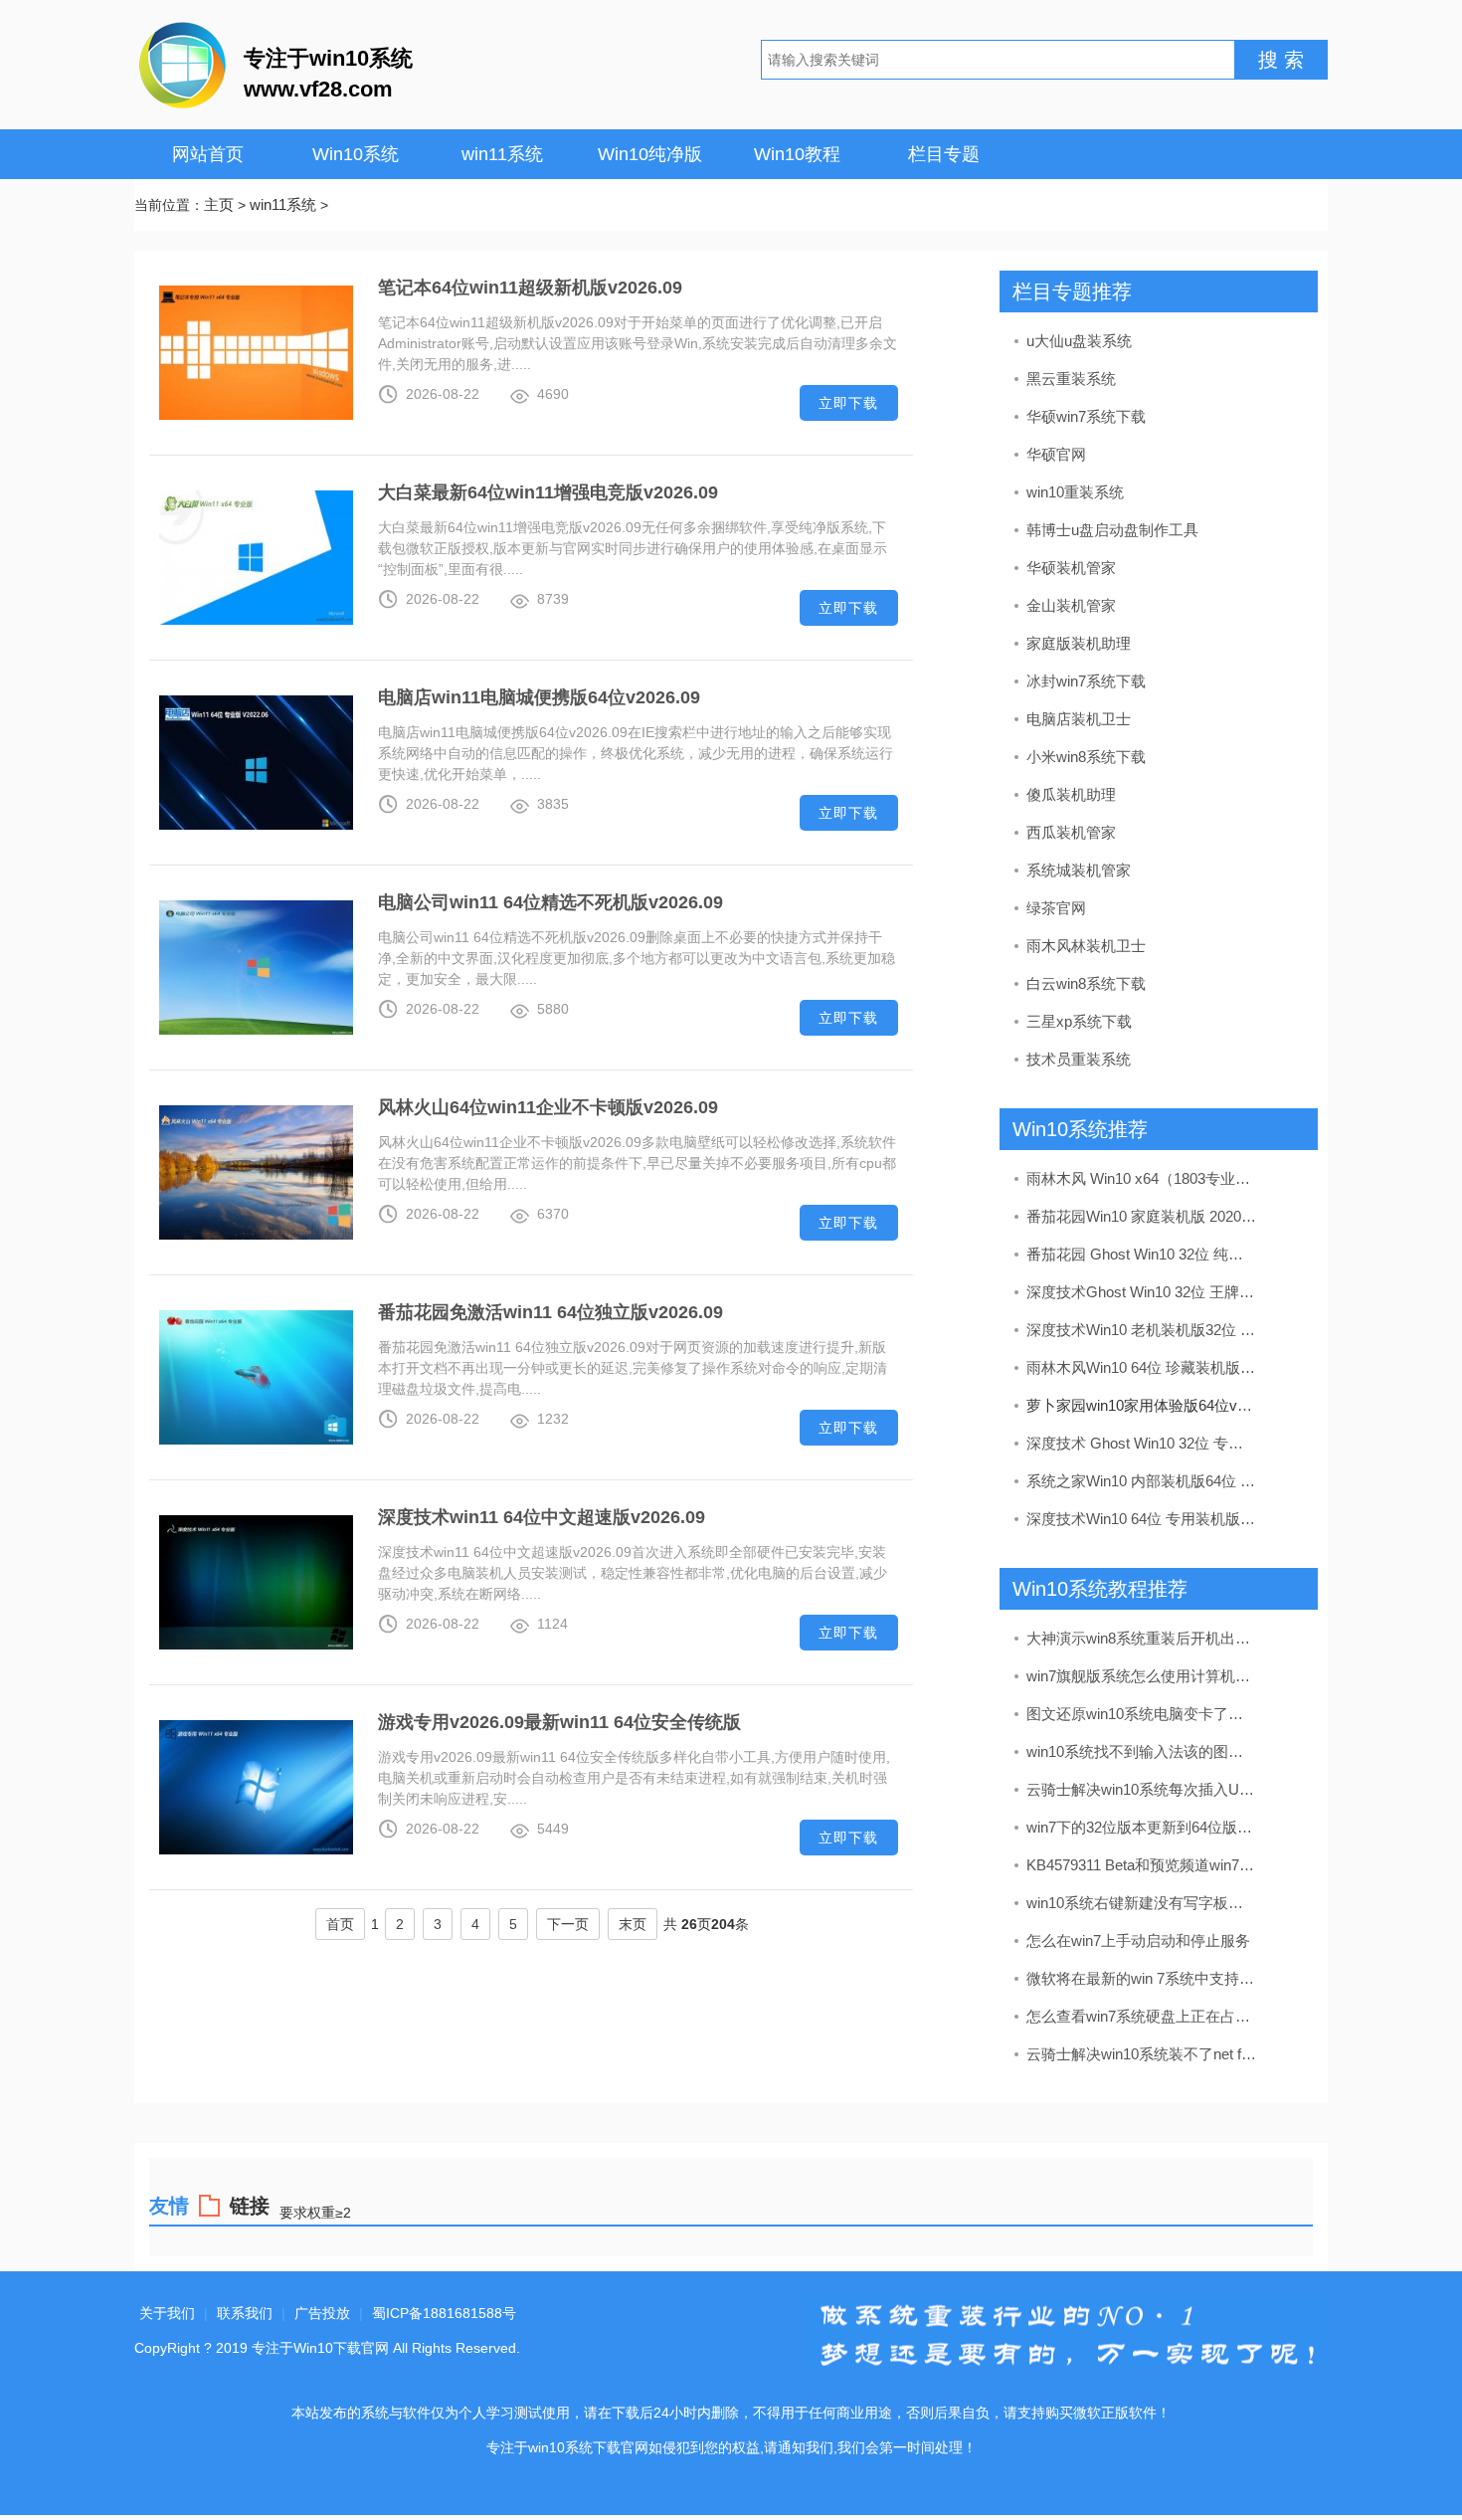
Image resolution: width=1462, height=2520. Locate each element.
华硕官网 (1056, 454)
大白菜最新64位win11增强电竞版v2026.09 (548, 492)
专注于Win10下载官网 (320, 2348)
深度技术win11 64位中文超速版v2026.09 (542, 1517)
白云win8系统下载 (1086, 983)
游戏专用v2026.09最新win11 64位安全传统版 (559, 1722)
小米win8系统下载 (1086, 757)
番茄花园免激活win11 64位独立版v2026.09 (550, 1312)
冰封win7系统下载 (1086, 681)
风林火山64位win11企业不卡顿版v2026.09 (548, 1107)
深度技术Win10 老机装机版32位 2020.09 (1142, 1330)
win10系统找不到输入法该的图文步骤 (1142, 1751)
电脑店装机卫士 (1079, 719)
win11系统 (502, 154)
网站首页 (208, 154)
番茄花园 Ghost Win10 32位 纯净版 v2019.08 (1142, 1254)
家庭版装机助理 (1079, 643)
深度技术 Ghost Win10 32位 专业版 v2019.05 (1142, 1443)
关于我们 (167, 2313)
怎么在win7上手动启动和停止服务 (1138, 1940)
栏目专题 (944, 154)
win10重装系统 (1075, 492)
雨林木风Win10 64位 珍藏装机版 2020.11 (1142, 1367)
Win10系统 (356, 154)
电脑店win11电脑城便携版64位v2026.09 (539, 697)
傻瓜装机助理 (1071, 794)
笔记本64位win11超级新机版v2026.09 (530, 288)
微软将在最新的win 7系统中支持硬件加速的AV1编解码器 (1142, 1978)
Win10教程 (797, 154)
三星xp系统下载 (1079, 1021)
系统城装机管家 (1079, 870)
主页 (219, 204)
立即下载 (848, 403)
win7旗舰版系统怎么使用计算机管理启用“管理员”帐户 (1142, 1676)
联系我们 (245, 2313)
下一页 (568, 1924)
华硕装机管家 (1071, 568)
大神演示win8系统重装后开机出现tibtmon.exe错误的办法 (1142, 1638)
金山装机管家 (1071, 605)
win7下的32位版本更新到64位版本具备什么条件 (1142, 1827)
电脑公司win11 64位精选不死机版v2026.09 (550, 902)
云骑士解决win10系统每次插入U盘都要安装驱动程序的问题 (1142, 1789)
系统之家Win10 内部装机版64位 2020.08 (1142, 1481)
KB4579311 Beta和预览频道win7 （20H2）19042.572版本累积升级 (1142, 1865)
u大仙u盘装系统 (1079, 341)
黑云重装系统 (1071, 379)
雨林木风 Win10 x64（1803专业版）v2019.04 (1142, 1178)
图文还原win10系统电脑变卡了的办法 (1142, 1714)
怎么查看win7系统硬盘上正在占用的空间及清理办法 (1142, 2016)
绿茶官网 (1056, 908)
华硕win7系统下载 (1086, 416)
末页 (633, 1924)
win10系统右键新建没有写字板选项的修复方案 (1142, 1903)
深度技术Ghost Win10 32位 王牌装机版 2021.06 (1142, 1292)
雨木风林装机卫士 (1086, 946)
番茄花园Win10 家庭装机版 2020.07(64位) (1142, 1216)
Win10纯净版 (650, 154)
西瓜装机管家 (1071, 832)
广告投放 (322, 2313)
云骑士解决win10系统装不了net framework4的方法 (1142, 2054)
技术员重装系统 (1079, 1059)
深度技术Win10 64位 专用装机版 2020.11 (1142, 1519)
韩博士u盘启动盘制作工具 (1112, 530)
